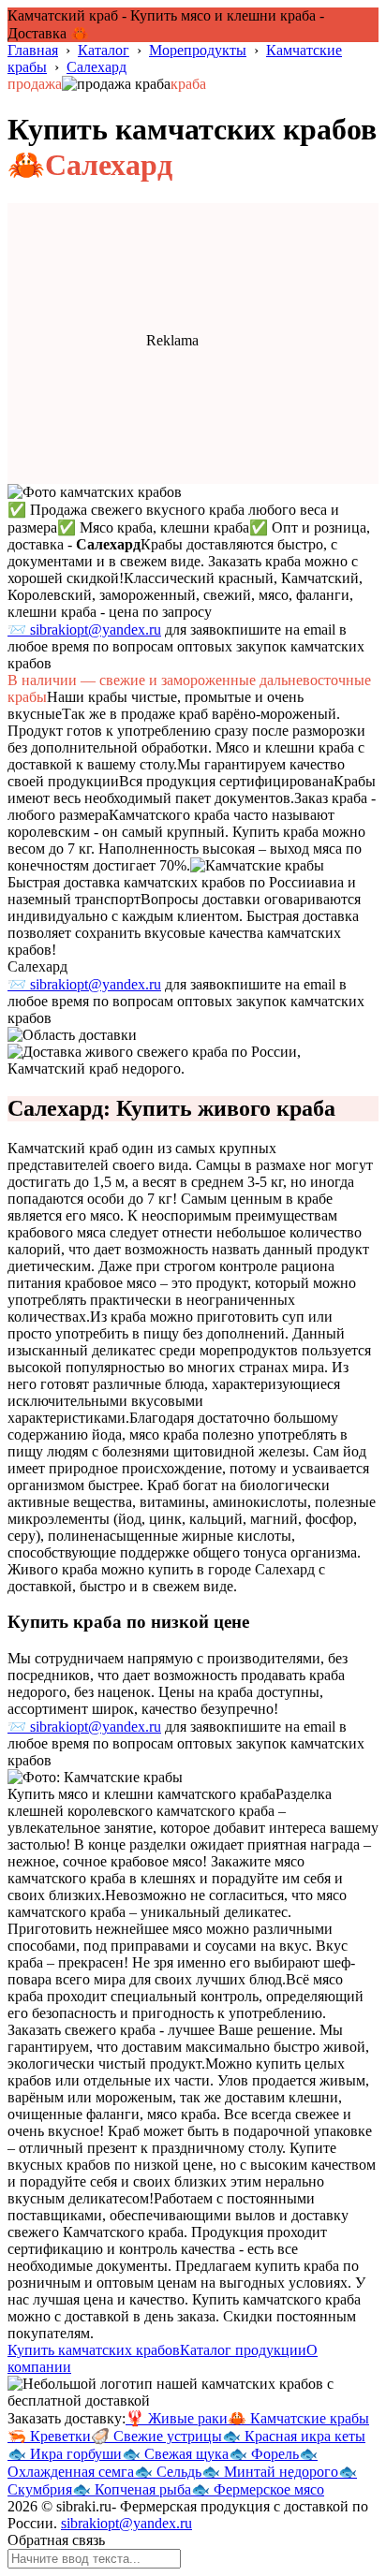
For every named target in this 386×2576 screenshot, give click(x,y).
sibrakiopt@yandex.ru (126, 2523)
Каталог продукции (243, 2350)
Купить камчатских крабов (94, 2350)
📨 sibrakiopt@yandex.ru (84, 629)
